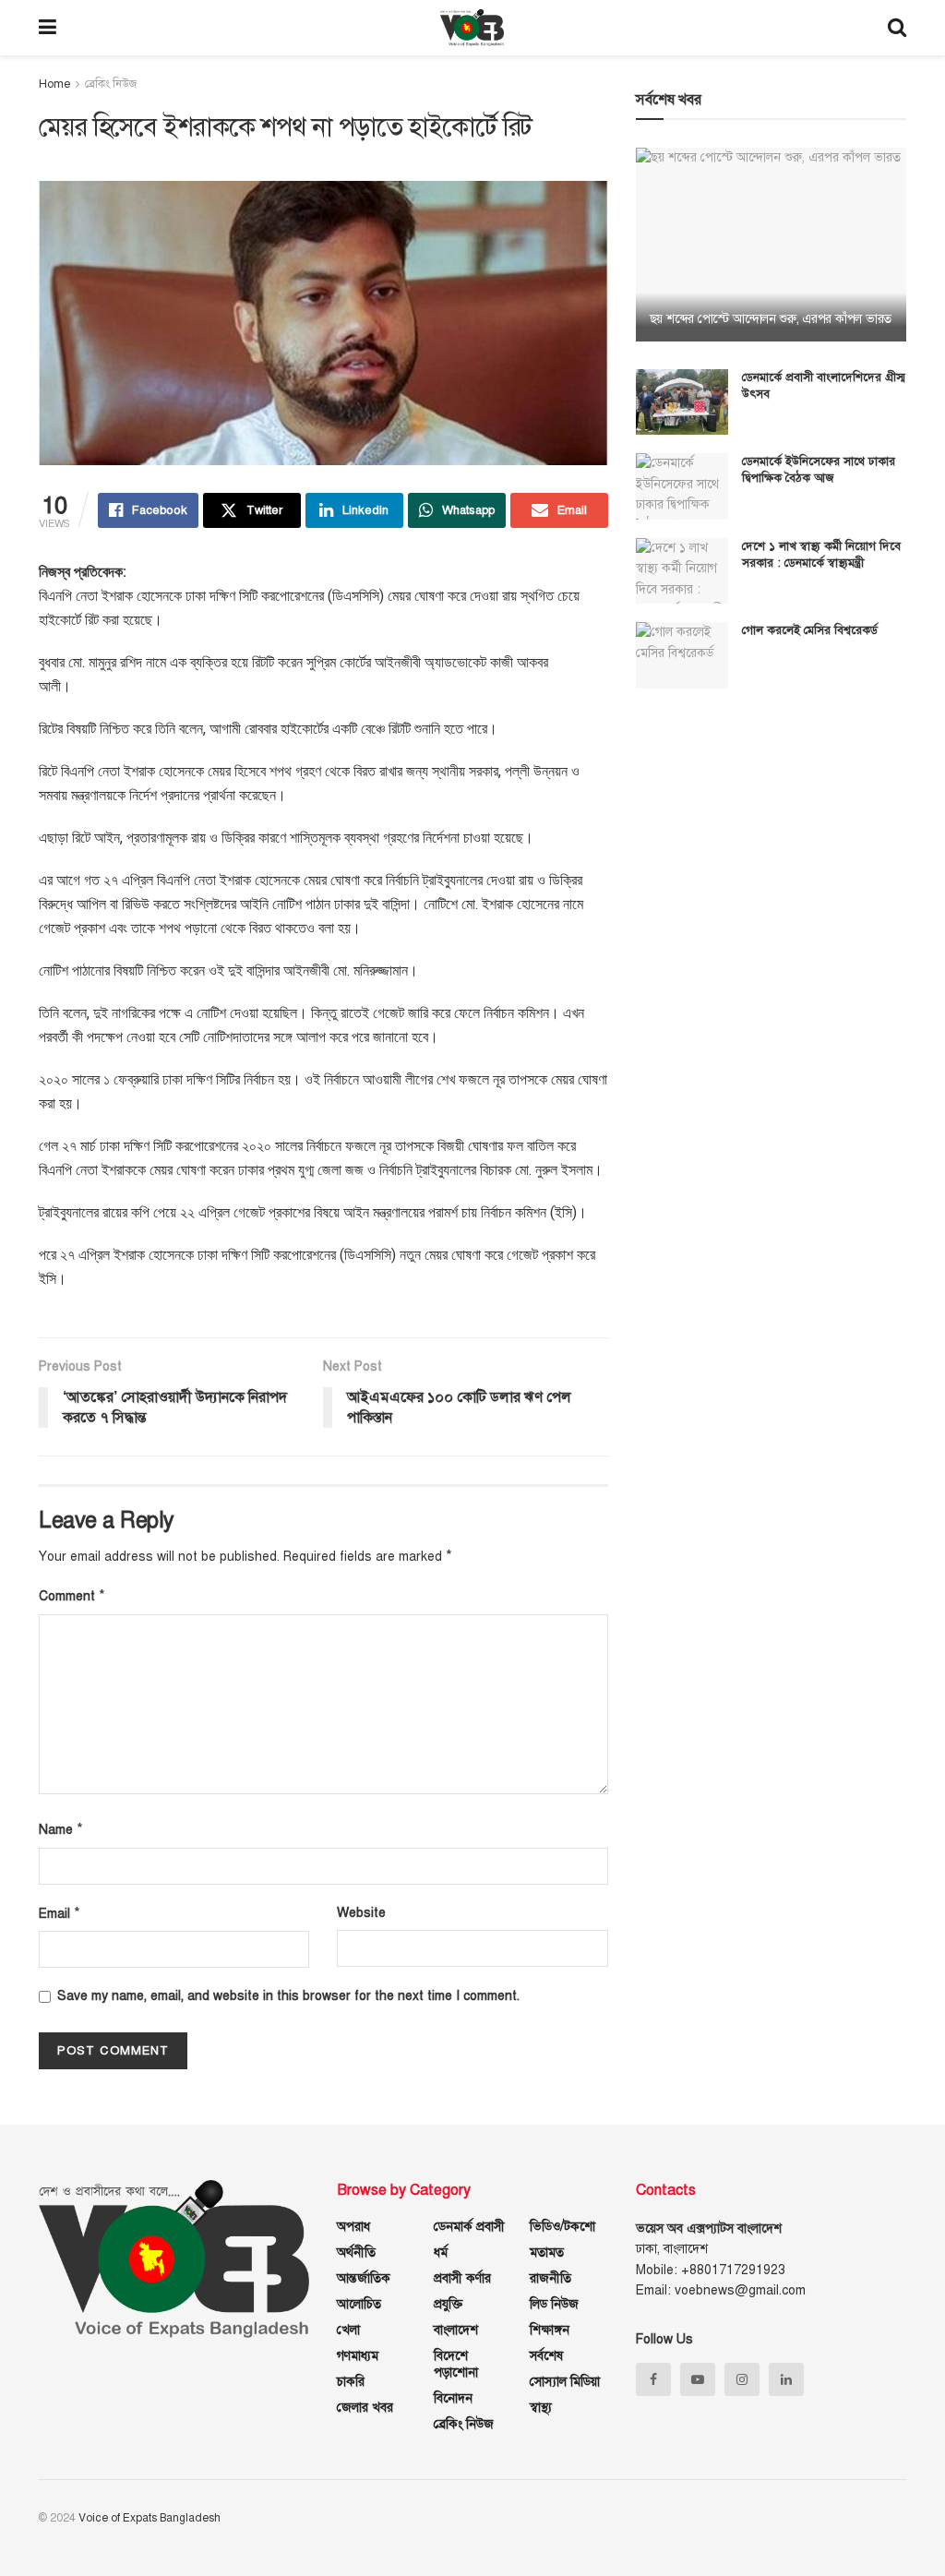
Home (54, 84)
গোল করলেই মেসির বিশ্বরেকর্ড (810, 630)
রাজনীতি (550, 2278)
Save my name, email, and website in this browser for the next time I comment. (288, 1996)
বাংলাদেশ (456, 2330)
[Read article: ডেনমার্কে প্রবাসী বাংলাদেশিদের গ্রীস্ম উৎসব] (682, 402)
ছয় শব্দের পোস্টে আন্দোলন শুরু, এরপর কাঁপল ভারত (771, 319)
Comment (72, 1596)
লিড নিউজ (554, 2304)
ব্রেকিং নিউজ (111, 84)
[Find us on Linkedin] (786, 2379)
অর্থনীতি (356, 2253)
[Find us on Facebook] (653, 2379)
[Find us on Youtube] (698, 2379)
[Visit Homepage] (472, 28)
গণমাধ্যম (358, 2356)
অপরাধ (353, 2227)
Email (60, 1913)
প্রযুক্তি (448, 2304)
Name (61, 1829)
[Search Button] (897, 28)
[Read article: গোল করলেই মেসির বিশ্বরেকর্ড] (682, 655)
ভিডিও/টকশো (562, 2227)
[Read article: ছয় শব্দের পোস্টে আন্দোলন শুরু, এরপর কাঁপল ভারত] (771, 245)
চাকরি (351, 2382)
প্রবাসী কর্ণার (462, 2278)
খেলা (348, 2330)
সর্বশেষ (546, 2356)
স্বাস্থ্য (541, 2408)
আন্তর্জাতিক (364, 2278)
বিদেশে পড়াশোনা (456, 2364)
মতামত (547, 2253)
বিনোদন (453, 2398)
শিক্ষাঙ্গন (550, 2330)
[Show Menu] (48, 28)
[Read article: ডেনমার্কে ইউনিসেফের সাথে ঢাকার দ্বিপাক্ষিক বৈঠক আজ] (682, 486)
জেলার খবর (365, 2408)
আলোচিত (359, 2304)
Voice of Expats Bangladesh (150, 2518)
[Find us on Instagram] (742, 2379)
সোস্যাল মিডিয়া (565, 2382)
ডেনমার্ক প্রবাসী (469, 2227)
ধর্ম (441, 2253)
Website (361, 1913)
